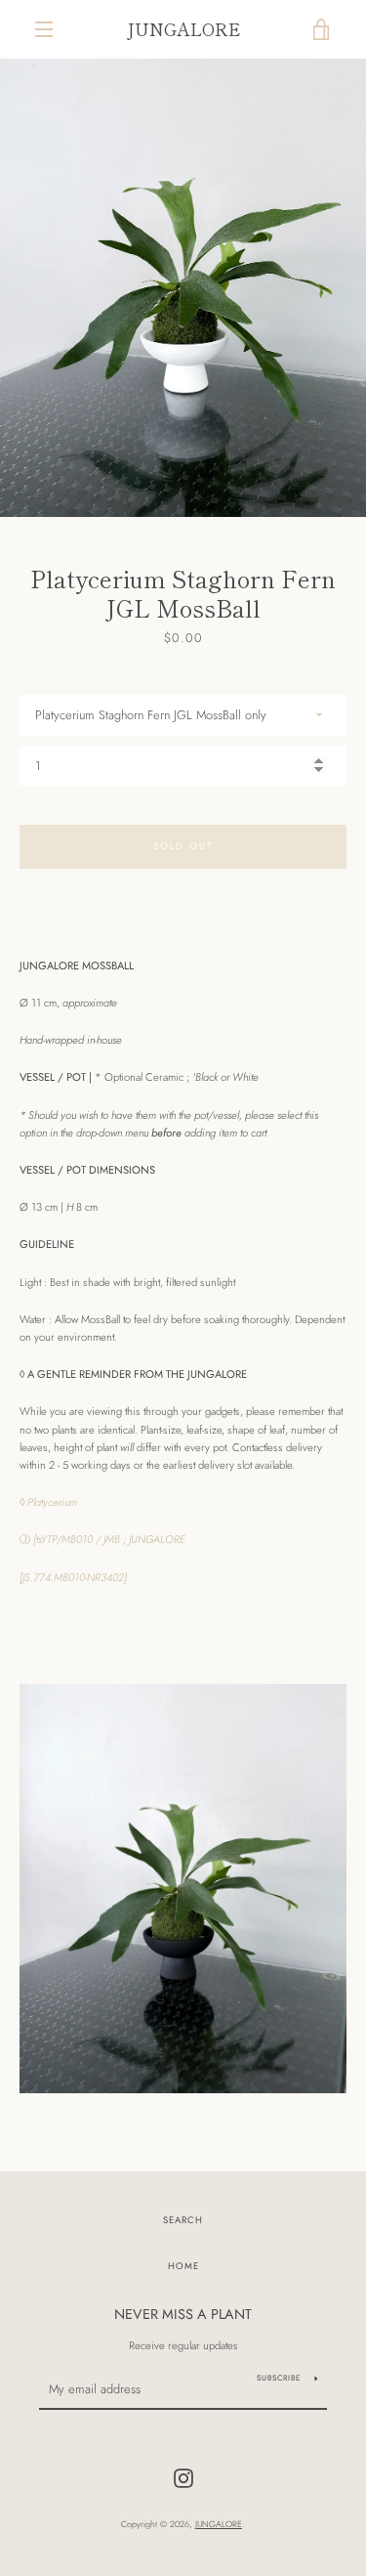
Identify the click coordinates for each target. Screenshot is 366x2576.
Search (183, 2220)
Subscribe (279, 2378)
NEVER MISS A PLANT (183, 2314)
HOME (183, 2266)
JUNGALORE (183, 29)
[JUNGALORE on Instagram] (183, 2477)
